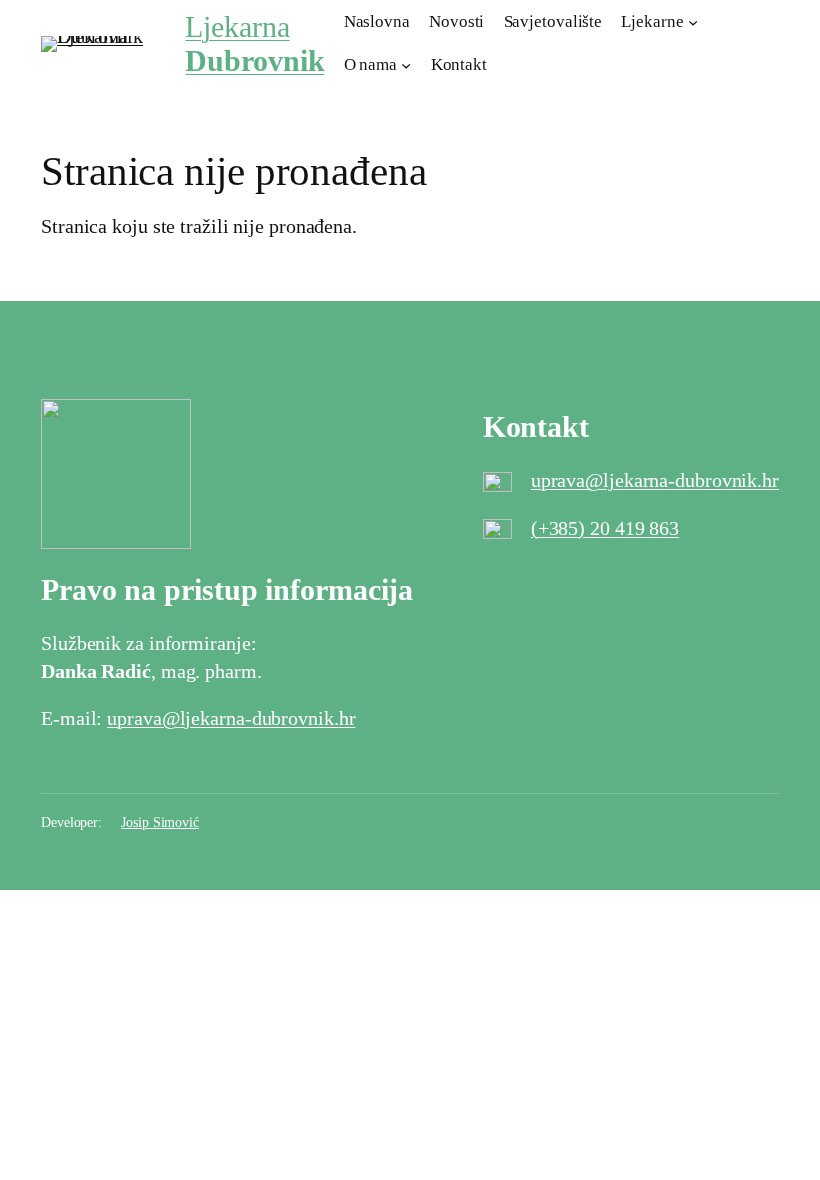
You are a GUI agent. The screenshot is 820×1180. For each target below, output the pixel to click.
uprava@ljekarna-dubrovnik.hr (655, 480)
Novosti (456, 21)
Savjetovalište (553, 21)
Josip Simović (160, 822)
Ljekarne (652, 21)
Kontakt (459, 64)
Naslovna (377, 21)
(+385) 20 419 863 (605, 528)
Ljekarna (254, 43)
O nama (370, 64)
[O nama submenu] (406, 65)
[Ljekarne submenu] (693, 22)
